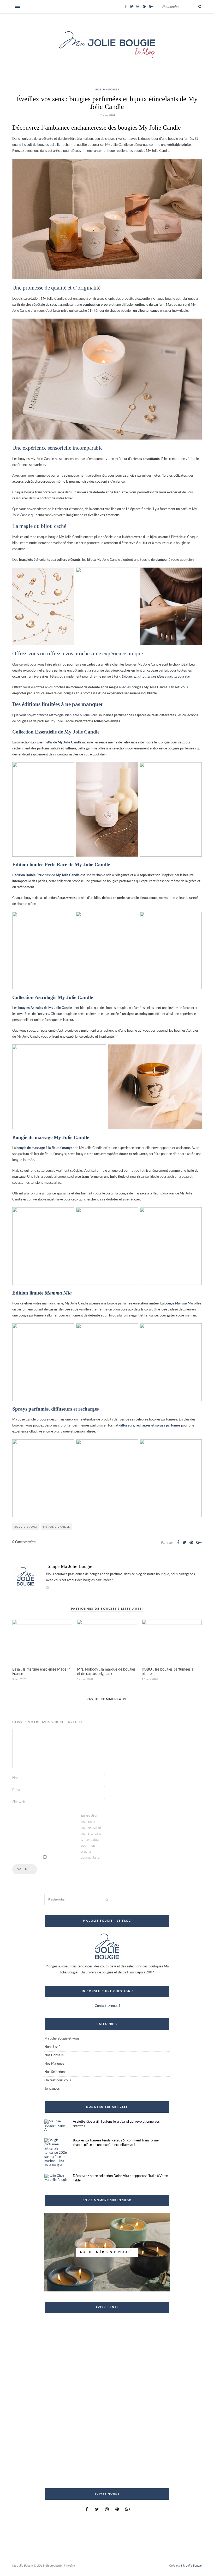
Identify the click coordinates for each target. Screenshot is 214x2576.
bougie (179, 1304)
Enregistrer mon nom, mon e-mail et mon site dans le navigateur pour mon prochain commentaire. (91, 1837)
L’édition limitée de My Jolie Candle (46, 875)
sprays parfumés (168, 1426)
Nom (17, 1778)
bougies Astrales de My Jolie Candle (45, 1008)
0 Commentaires (24, 1542)
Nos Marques (107, 90)
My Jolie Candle (57, 1527)
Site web (19, 1802)
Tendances (52, 2089)
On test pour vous (58, 2080)
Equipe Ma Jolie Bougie (69, 1566)
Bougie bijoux (26, 1527)
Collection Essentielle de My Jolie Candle (56, 732)
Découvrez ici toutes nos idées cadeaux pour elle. (156, 677)
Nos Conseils (54, 2055)
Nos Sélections (55, 2072)
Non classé (52, 2047)
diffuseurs (127, 1426)
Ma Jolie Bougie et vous (62, 2039)
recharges (143, 1426)
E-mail (18, 1790)
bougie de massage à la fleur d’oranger (45, 1148)
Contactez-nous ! (107, 2006)
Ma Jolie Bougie (191, 2566)
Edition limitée (42, 1293)
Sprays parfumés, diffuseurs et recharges (55, 1409)
